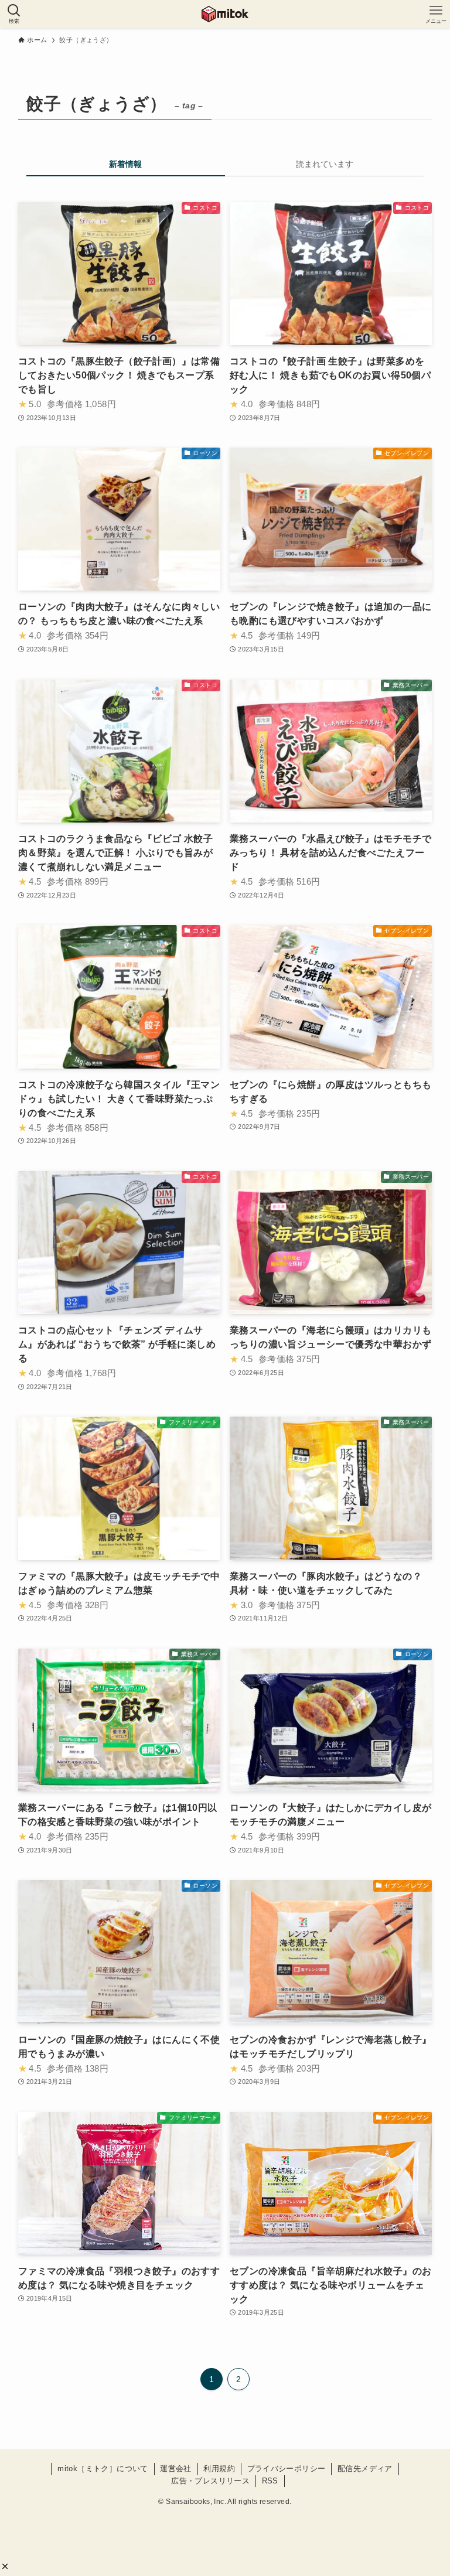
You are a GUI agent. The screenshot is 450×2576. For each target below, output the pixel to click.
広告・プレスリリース (210, 2481)
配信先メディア (365, 2468)
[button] (5, 2566)
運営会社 (176, 2468)
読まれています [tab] (325, 164)
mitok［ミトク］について (103, 2468)
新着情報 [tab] (125, 164)
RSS (270, 2481)
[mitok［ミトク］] (225, 14)
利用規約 (219, 2468)
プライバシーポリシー (287, 2468)
